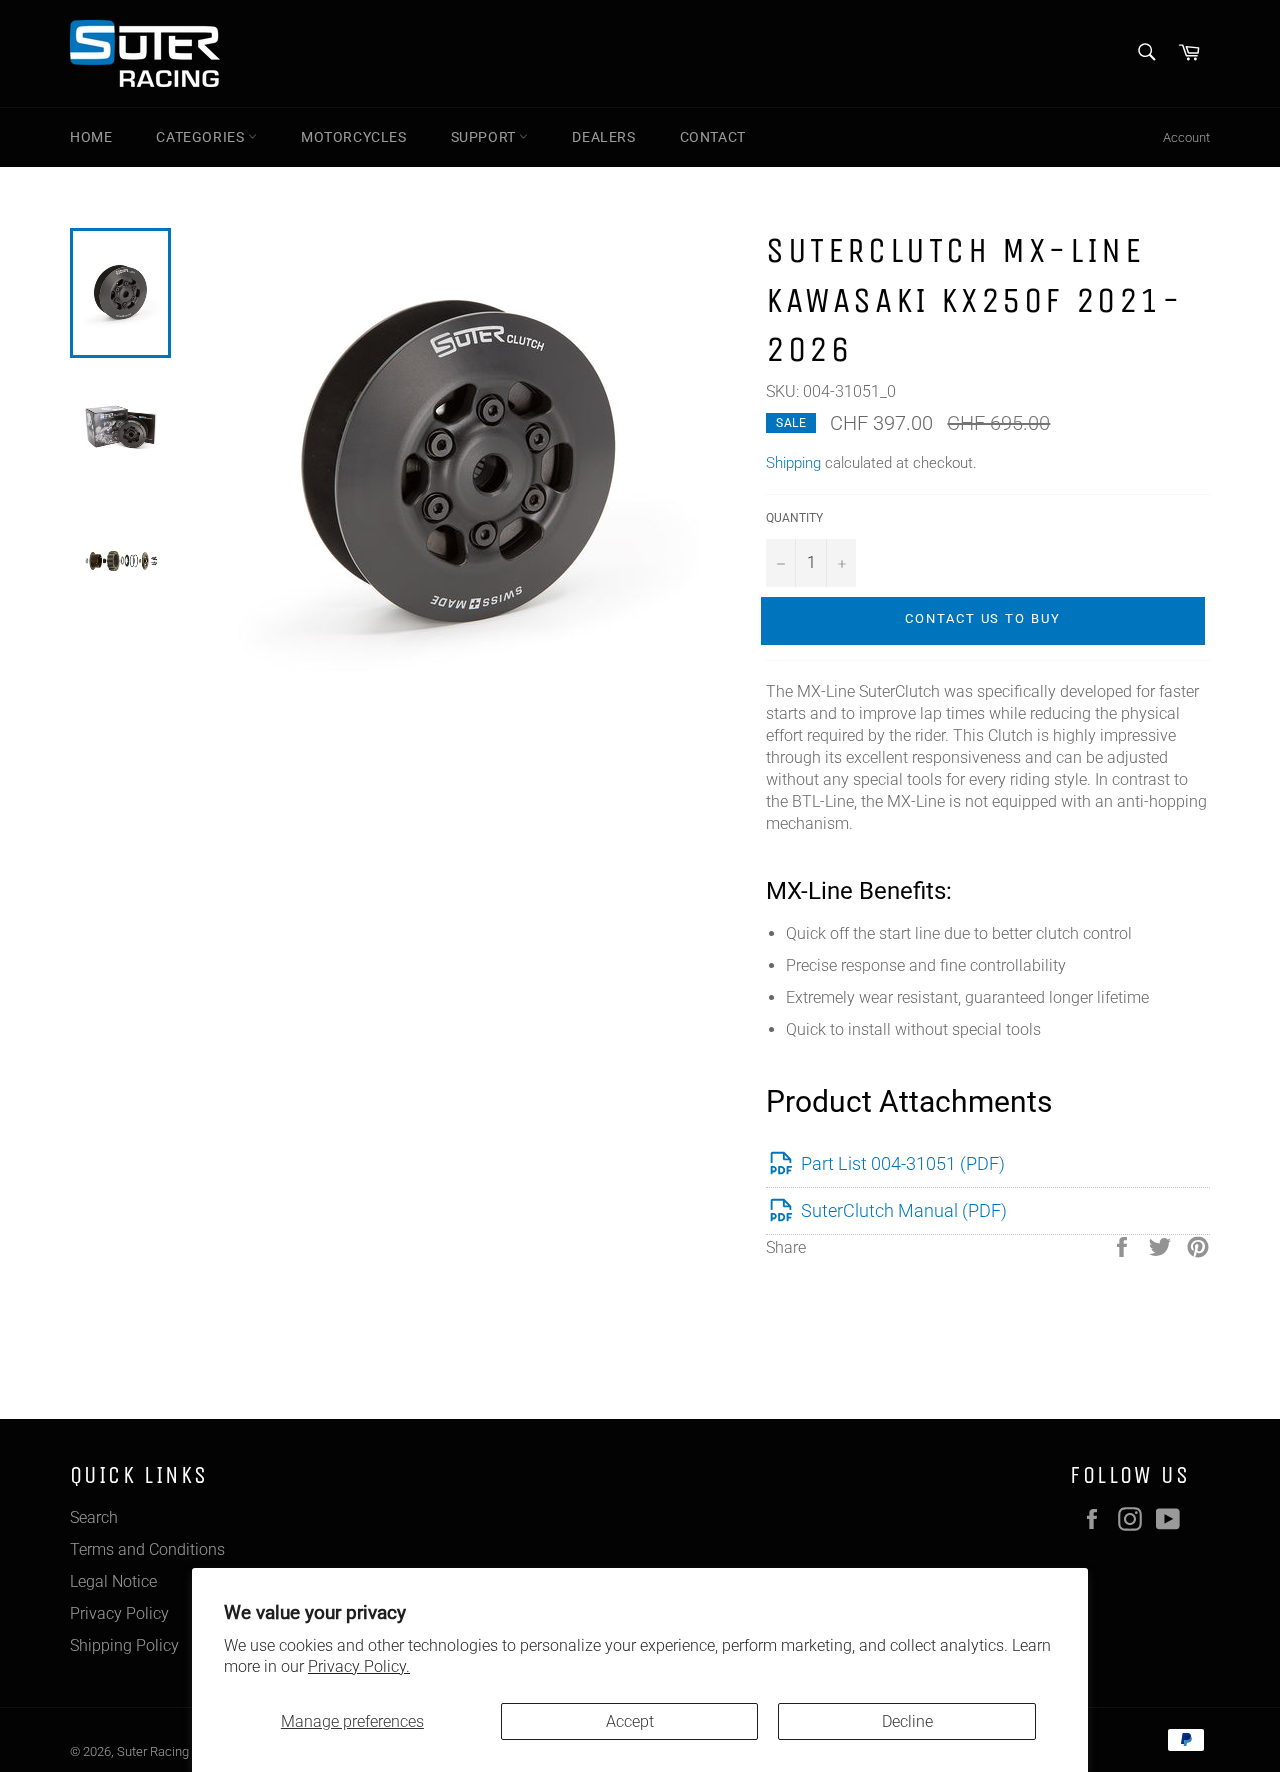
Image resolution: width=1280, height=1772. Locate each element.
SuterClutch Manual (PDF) (904, 1210)
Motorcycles (354, 137)
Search (94, 1517)
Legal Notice (113, 1581)
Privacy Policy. (359, 1666)
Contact (713, 137)
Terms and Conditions (147, 1549)
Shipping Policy (124, 1645)
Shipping (793, 463)
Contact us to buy (983, 618)
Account (1186, 137)
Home (91, 137)
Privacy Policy (119, 1613)
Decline (907, 1721)
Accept (630, 1721)
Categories (202, 137)
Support (485, 137)
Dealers (603, 137)
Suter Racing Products (180, 1751)
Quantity (794, 518)
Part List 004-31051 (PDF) (903, 1163)
